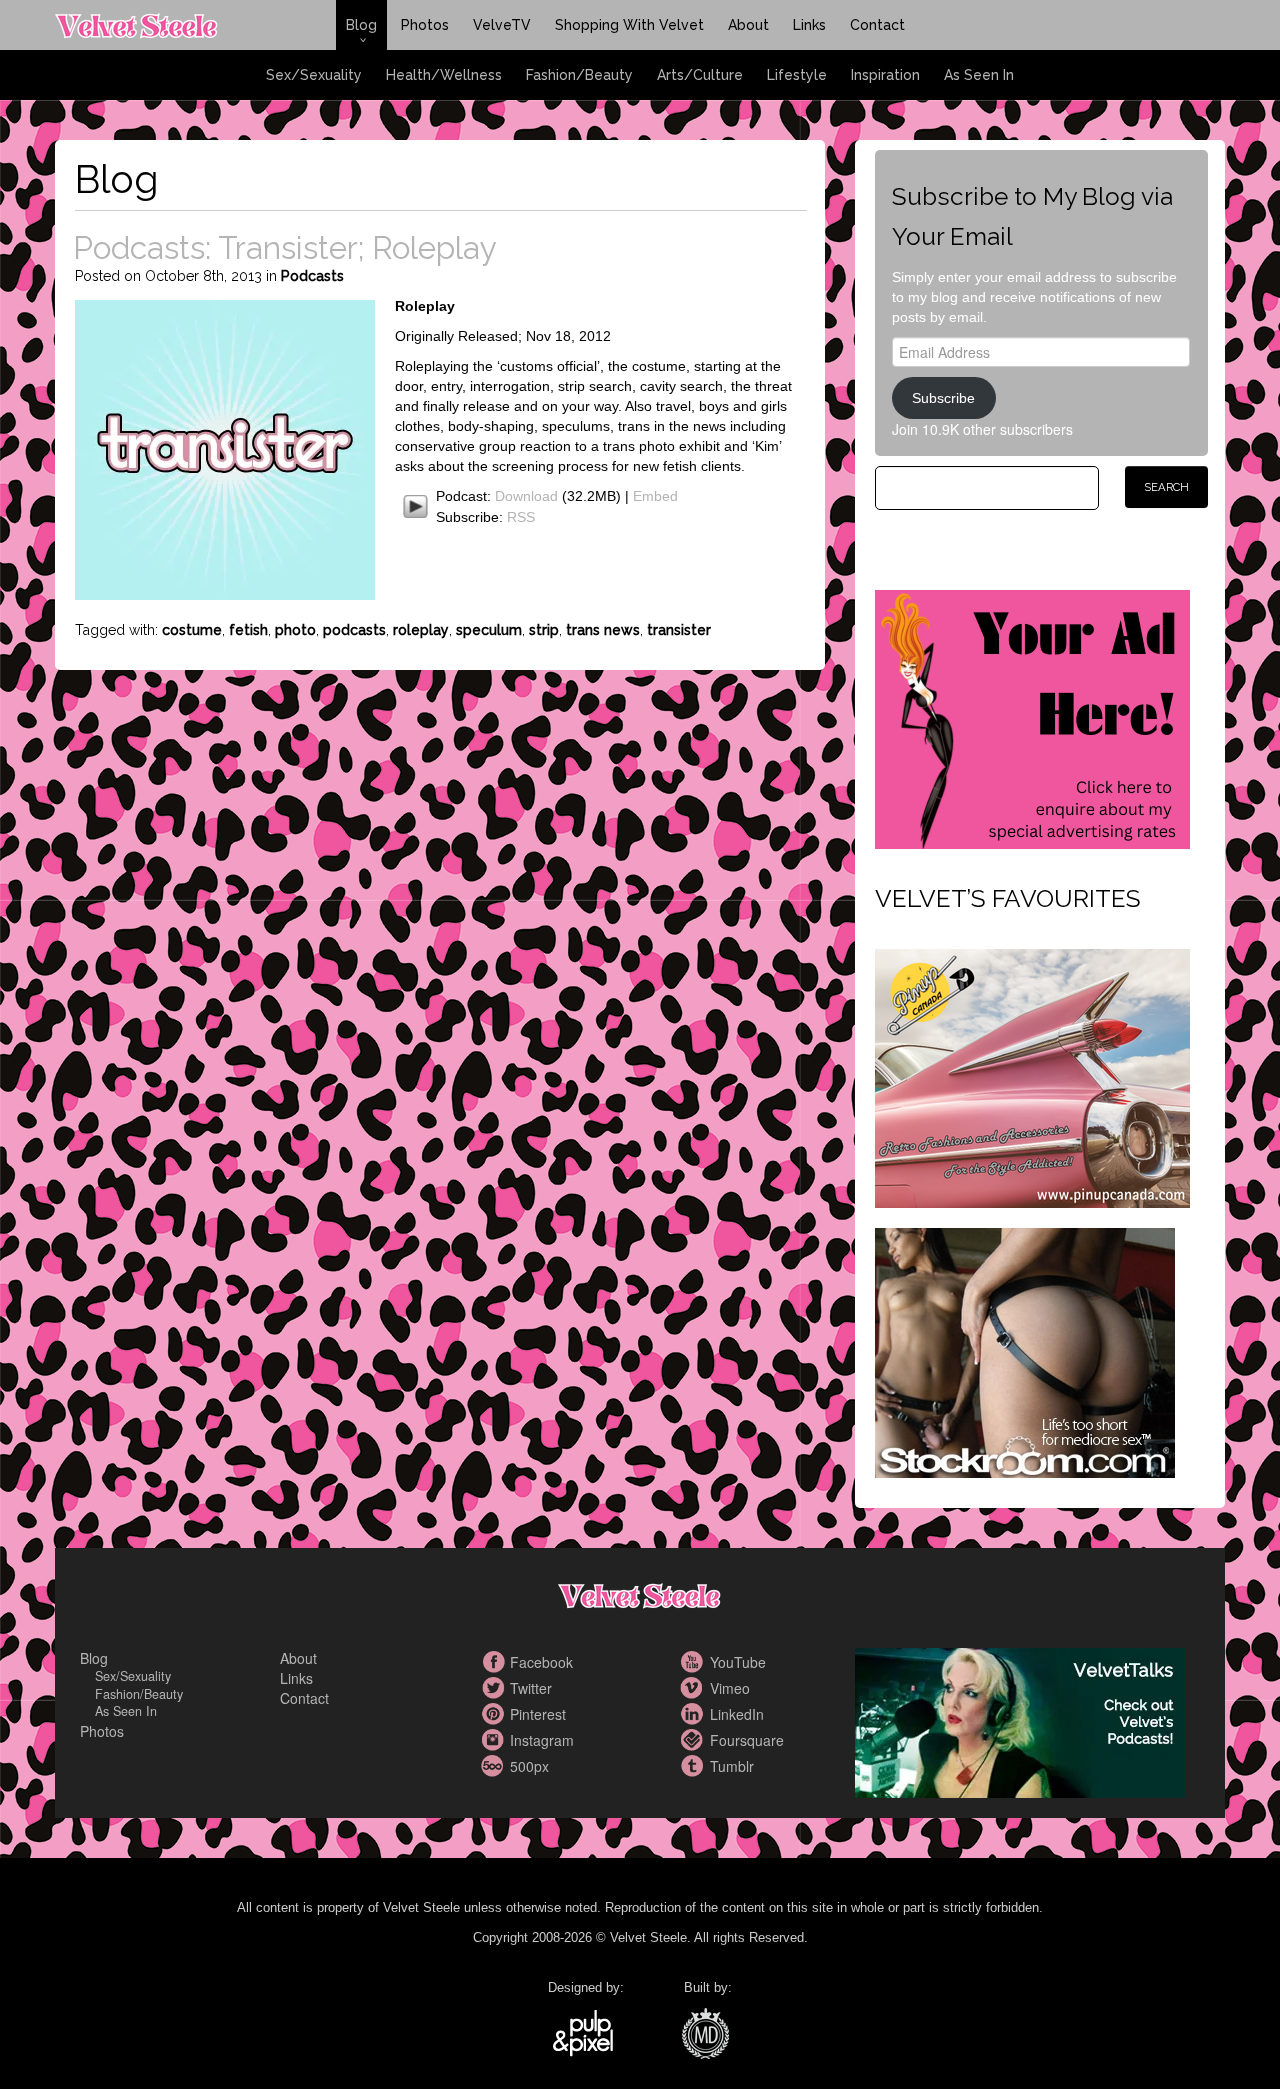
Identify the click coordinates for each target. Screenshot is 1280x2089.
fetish (248, 630)
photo (295, 630)
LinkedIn (695, 1714)
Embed (655, 496)
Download (526, 496)
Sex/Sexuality (314, 75)
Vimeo (695, 1688)
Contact (877, 25)
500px (495, 1766)
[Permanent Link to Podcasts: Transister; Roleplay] (225, 447)
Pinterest (495, 1714)
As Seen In (979, 75)
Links (809, 25)
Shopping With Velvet (629, 25)
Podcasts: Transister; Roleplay (285, 247)
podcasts (354, 630)
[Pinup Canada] (1032, 1076)
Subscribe (943, 398)
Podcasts (312, 276)
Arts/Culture (700, 75)
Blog (361, 25)
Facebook (495, 1662)
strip (544, 630)
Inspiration (885, 75)
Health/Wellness (444, 75)
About (748, 25)
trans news (603, 630)
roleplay (421, 630)
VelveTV (502, 25)
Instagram (495, 1740)
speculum (489, 630)
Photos (425, 25)
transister (679, 630)
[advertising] (1032, 717)
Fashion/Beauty (579, 75)
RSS (521, 517)
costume (192, 630)
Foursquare (695, 1740)
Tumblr (695, 1766)
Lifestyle (797, 75)
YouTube (695, 1662)
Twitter (495, 1688)
